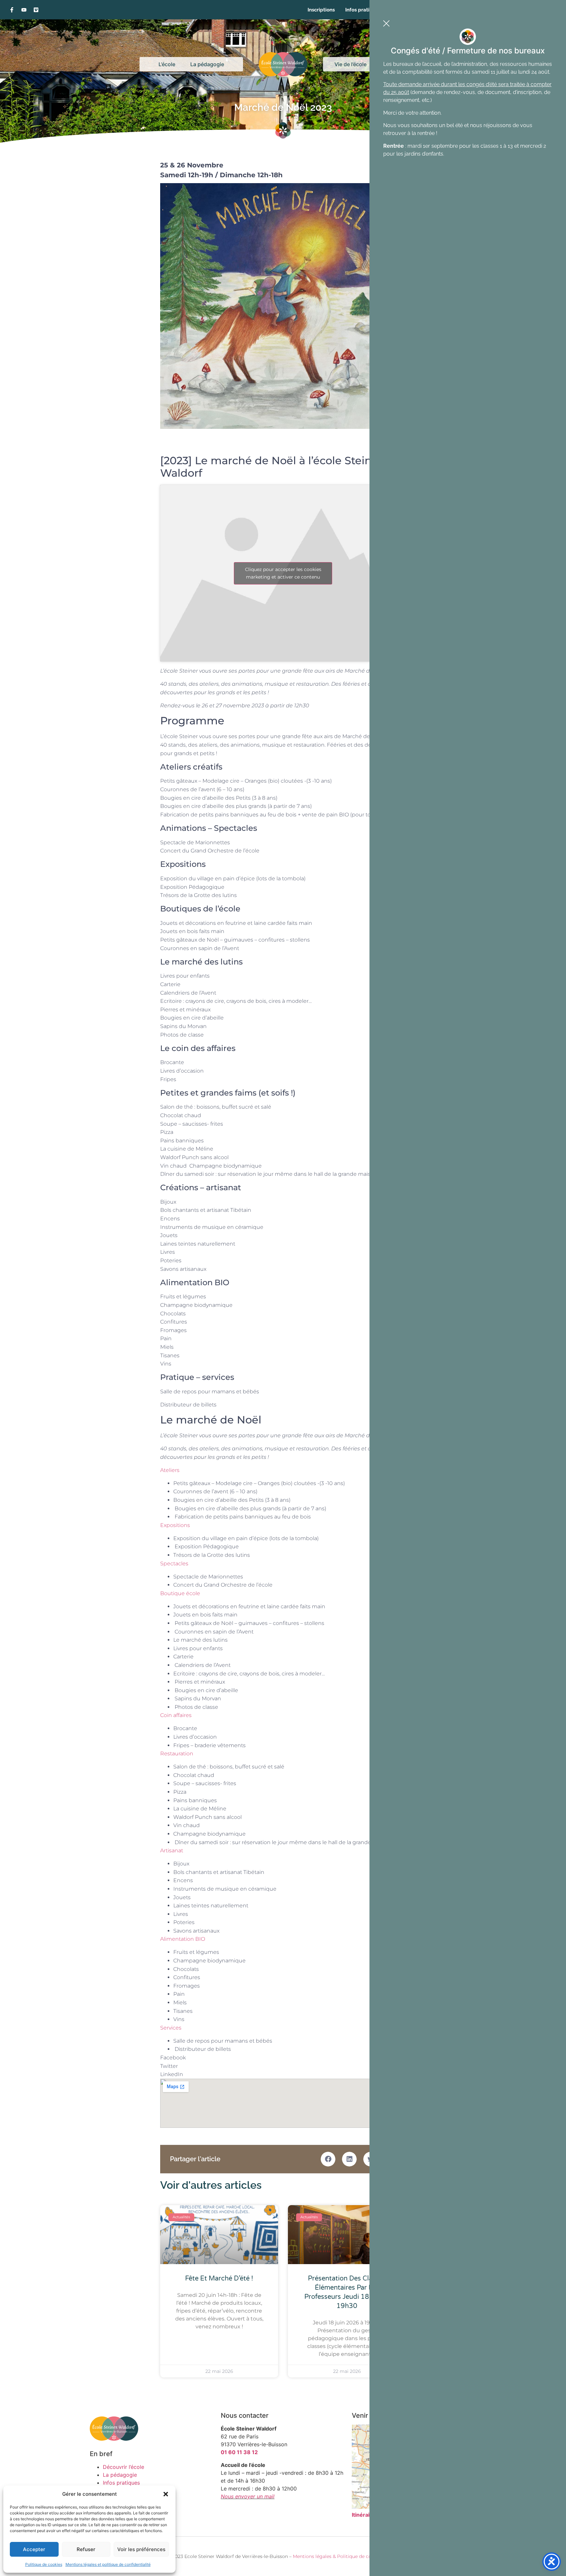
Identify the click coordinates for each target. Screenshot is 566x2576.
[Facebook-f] (12, 10)
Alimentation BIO (183, 1939)
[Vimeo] (36, 10)
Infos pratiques (363, 10)
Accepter (34, 2549)
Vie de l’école (350, 64)
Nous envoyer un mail (248, 2496)
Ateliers (170, 1470)
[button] (166, 2494)
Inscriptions (321, 10)
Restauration (177, 1754)
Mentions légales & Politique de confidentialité (346, 2556)
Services (171, 2028)
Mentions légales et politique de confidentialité (108, 2564)
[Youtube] (24, 10)
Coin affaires (176, 1715)
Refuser (86, 2549)
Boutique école (180, 1593)
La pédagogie (207, 64)
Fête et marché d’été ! (219, 2279)
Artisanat (172, 1851)
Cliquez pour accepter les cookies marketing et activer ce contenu (283, 573)
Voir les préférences (141, 2549)
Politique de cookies (44, 2564)
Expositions (175, 1525)
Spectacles (174, 1564)
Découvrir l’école (123, 2467)
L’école (167, 64)
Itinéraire (363, 2515)
